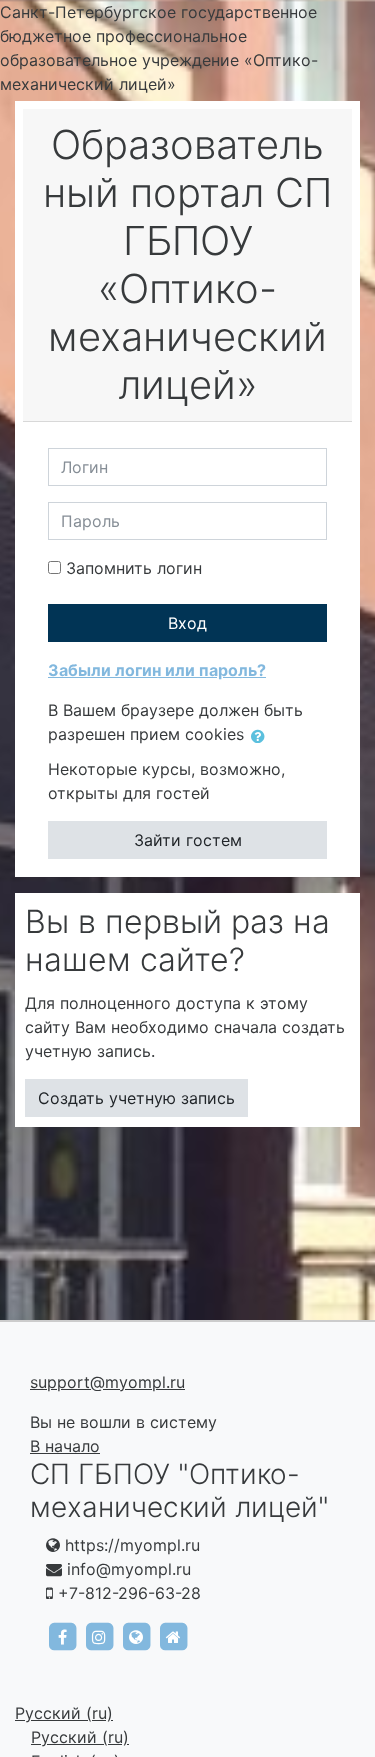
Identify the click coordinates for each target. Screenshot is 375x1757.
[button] (262, 736)
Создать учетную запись (136, 1098)
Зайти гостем (188, 840)
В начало (65, 1446)
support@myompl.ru (107, 1382)
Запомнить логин (134, 568)
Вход (187, 623)
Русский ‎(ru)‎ (64, 1713)
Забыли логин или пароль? (157, 670)
